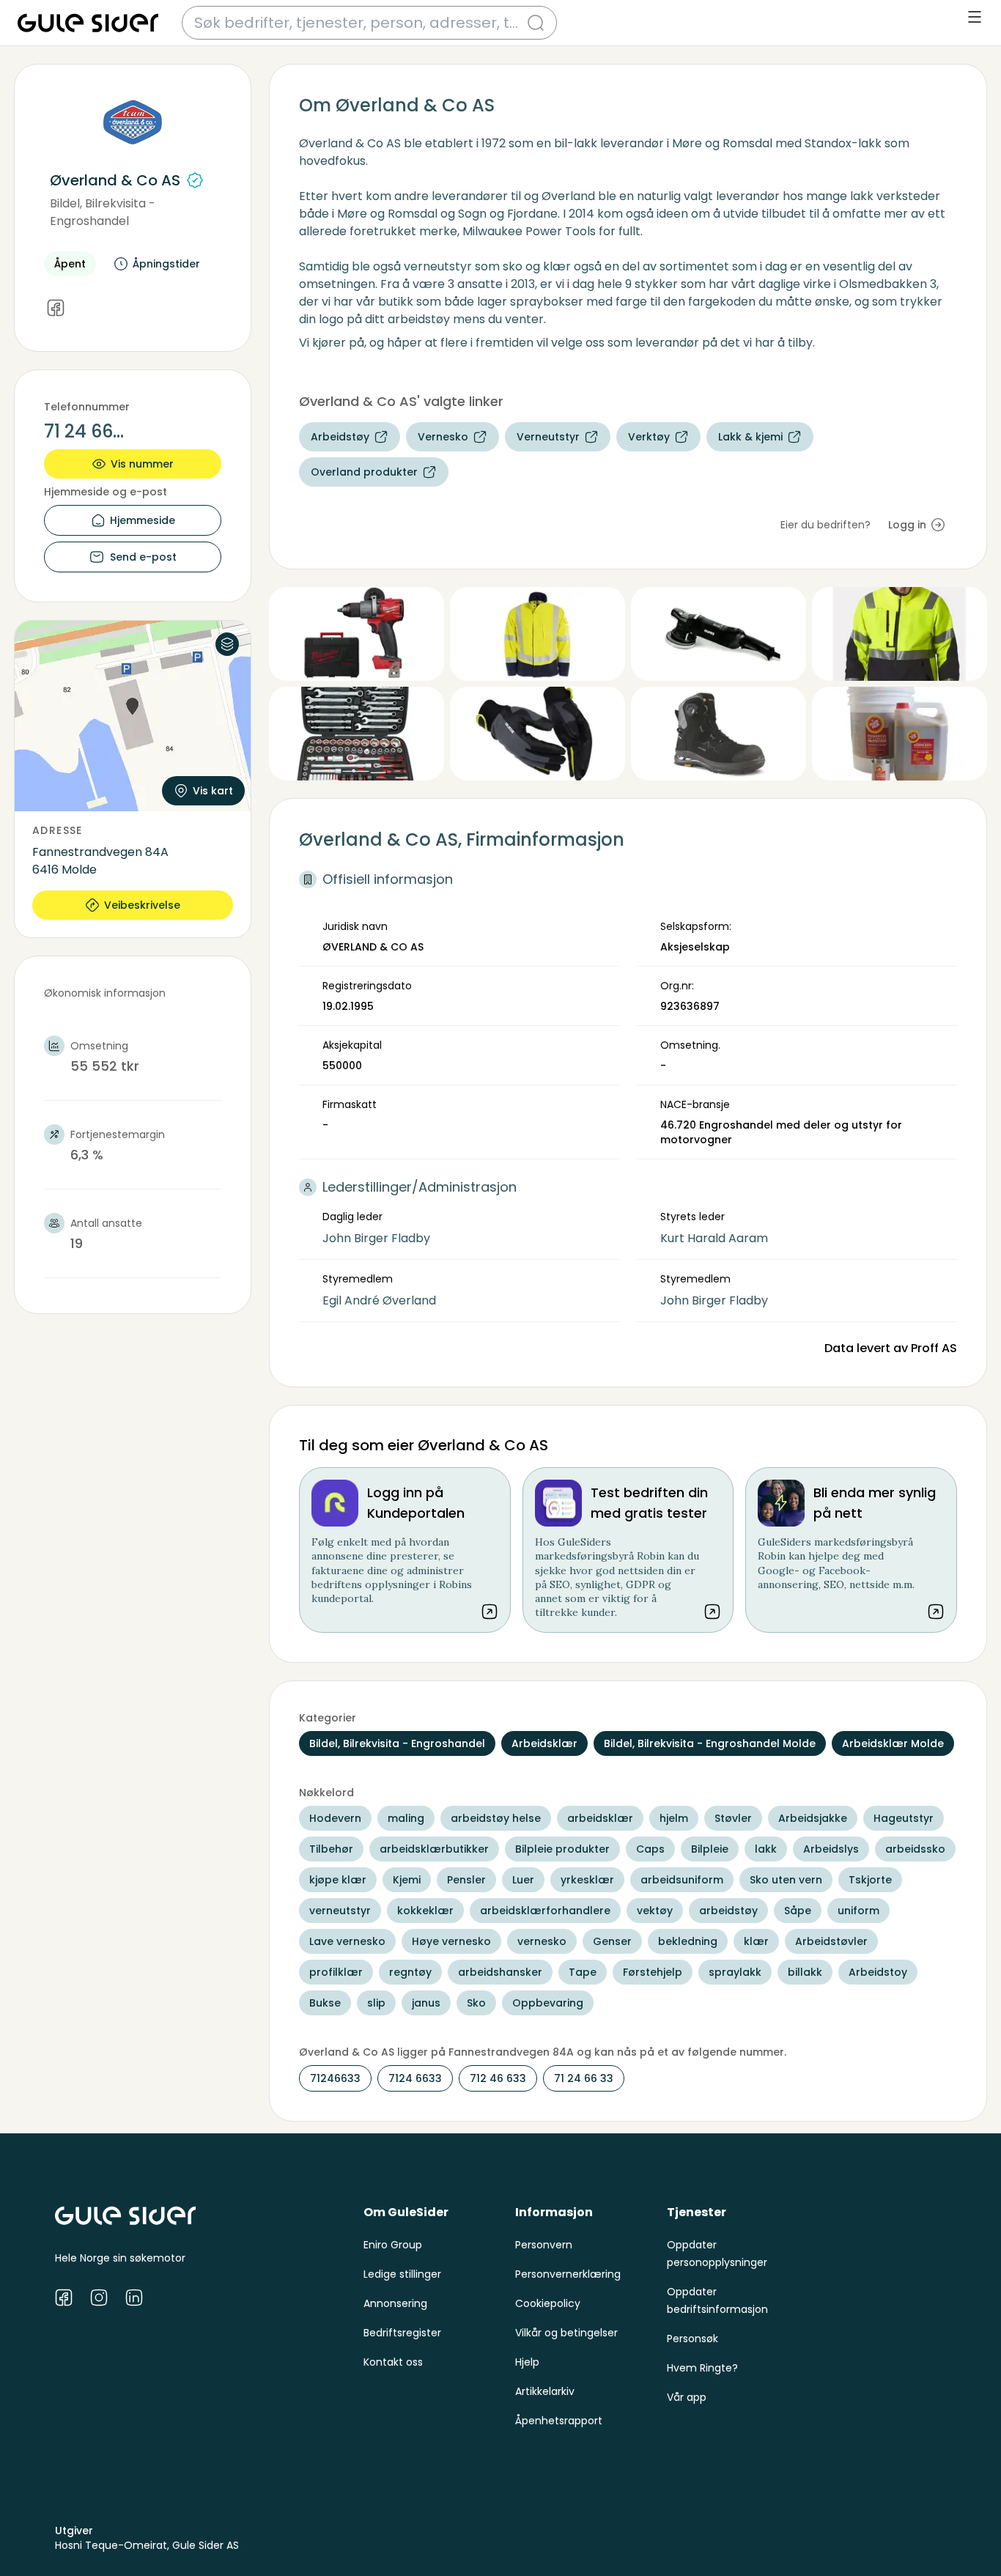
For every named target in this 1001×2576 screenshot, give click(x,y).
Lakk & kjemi (750, 437)
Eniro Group (393, 2245)
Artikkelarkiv (545, 2391)
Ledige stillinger (402, 2274)
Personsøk (692, 2339)
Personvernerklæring (568, 2274)
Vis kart (213, 791)
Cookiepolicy (548, 2303)
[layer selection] (227, 644)
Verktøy (649, 437)
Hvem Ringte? (702, 2368)
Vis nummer (142, 464)
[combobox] (361, 23)
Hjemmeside (143, 520)
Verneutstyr (548, 437)
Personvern (544, 2245)
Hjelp (527, 2362)
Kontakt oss (393, 2362)
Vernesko (443, 437)
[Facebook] (56, 309)
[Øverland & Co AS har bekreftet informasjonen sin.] (195, 180)
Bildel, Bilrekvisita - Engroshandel (103, 212)
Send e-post (143, 557)
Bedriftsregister (402, 2333)
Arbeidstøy (340, 437)
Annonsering (395, 2303)
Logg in (907, 525)
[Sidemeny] (975, 17)
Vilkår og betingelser (566, 2333)
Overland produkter (364, 472)
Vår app (687, 2397)
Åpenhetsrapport (559, 2421)
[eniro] (88, 23)
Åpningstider (166, 264)
